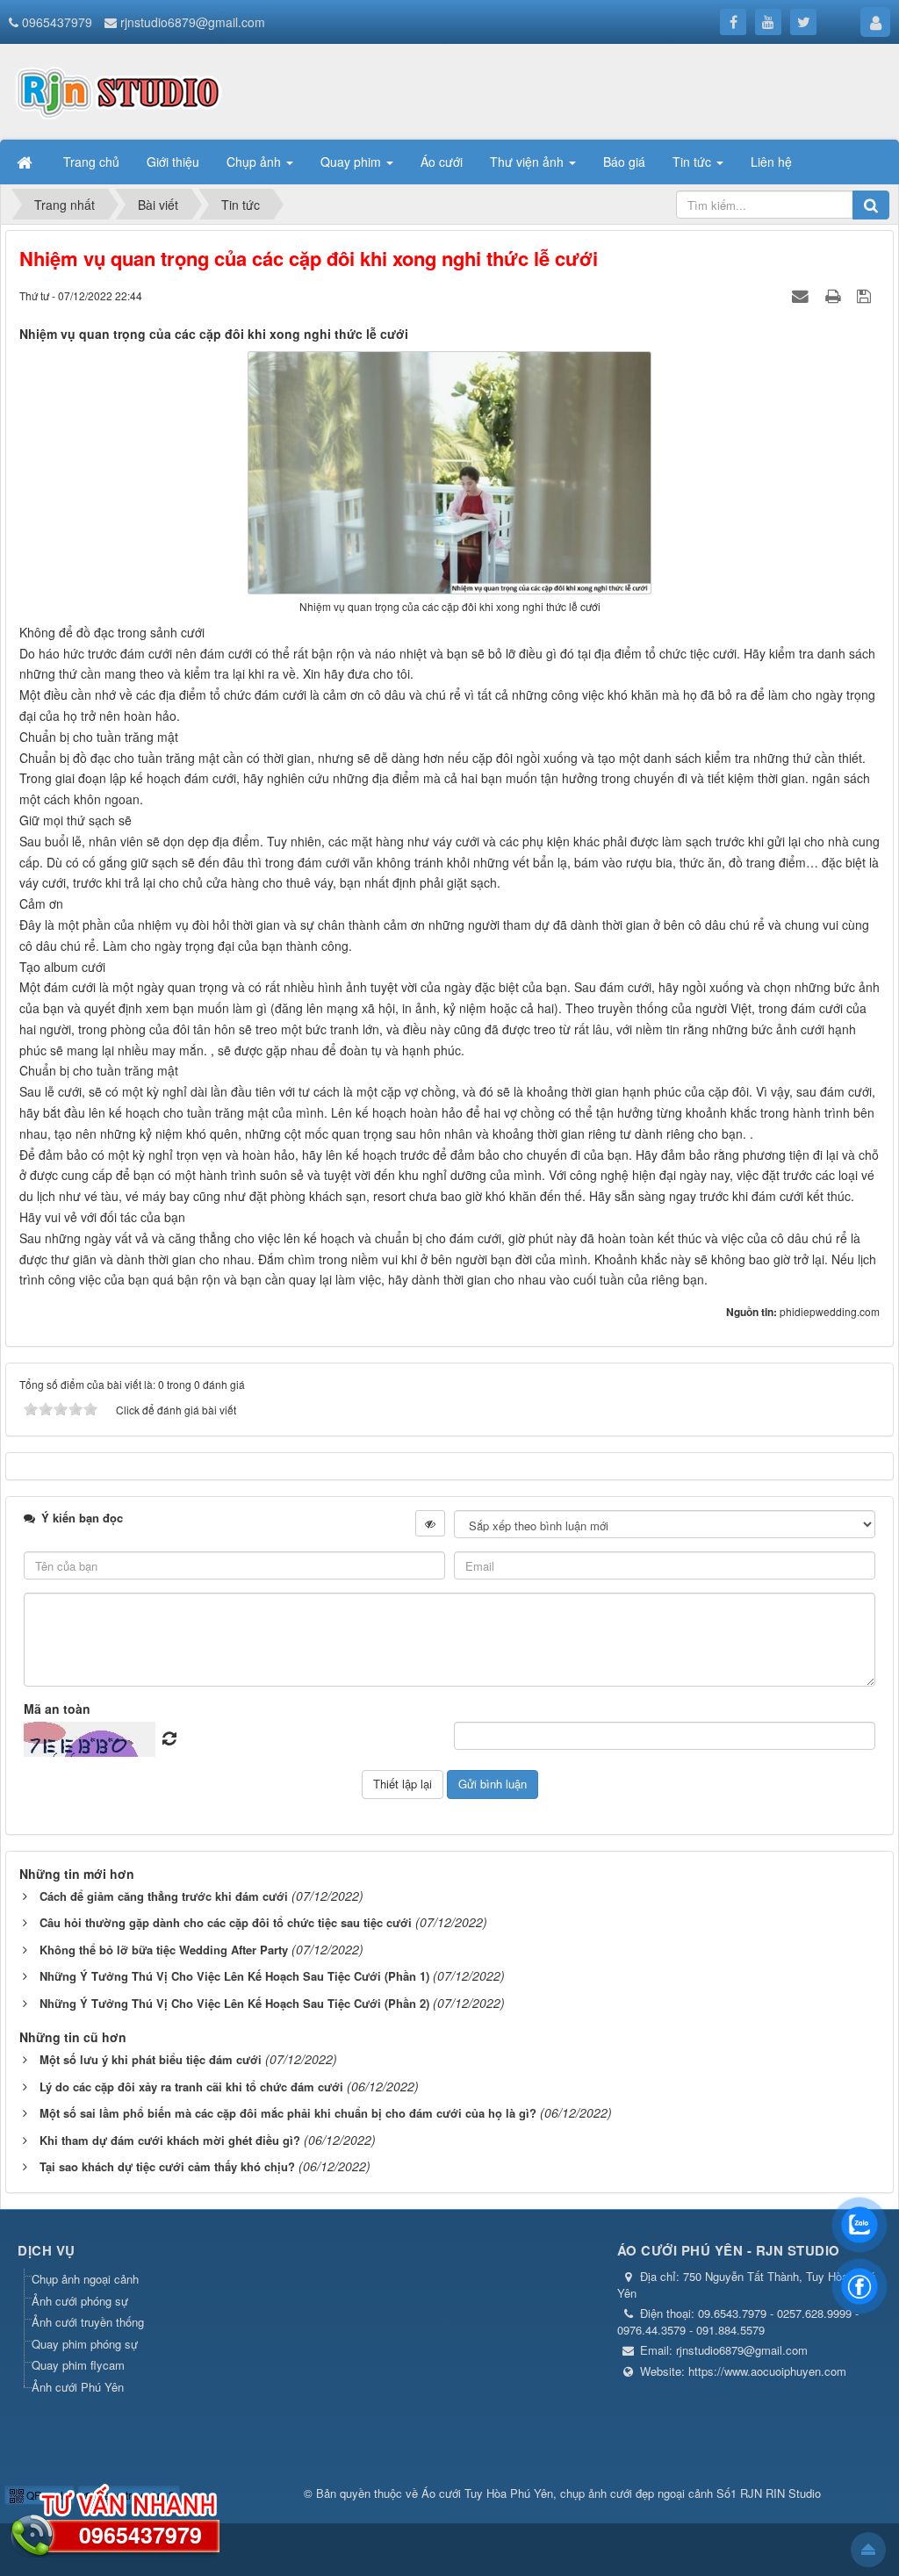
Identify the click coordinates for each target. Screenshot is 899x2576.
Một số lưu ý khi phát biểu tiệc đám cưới (151, 2059)
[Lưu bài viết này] (866, 295)
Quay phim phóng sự (85, 2344)
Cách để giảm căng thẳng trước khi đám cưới (164, 1896)
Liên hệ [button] (771, 162)
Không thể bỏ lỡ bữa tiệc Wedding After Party (164, 1950)
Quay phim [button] (352, 162)
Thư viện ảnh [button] (529, 162)
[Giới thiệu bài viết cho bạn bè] (802, 295)
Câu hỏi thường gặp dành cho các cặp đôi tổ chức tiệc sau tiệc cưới (226, 1922)
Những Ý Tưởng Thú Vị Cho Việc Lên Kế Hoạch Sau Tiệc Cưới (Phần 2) (234, 2003)
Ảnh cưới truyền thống (88, 2322)
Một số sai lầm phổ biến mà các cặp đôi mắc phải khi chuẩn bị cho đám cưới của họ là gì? (288, 2113)
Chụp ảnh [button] (255, 162)
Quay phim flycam (78, 2365)
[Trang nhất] (26, 162)
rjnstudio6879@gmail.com (193, 22)
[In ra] (835, 295)
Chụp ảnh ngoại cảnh (85, 2279)
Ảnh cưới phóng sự (80, 2301)
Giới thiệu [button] (173, 162)
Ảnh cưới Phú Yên (78, 2387)
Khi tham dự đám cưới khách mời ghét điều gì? (170, 2140)
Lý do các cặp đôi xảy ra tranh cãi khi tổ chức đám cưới (191, 2087)
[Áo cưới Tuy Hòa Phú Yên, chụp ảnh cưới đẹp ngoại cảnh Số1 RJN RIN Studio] (119, 90)
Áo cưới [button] (442, 162)
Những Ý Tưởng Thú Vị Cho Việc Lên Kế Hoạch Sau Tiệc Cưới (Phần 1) (234, 1976)
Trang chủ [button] (91, 162)
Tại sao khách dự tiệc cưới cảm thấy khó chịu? (167, 2166)
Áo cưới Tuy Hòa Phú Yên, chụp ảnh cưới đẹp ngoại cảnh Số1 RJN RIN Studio (621, 2493)
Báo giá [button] (624, 162)
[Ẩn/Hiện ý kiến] (430, 1523)
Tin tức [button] (694, 162)
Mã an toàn (57, 1709)
